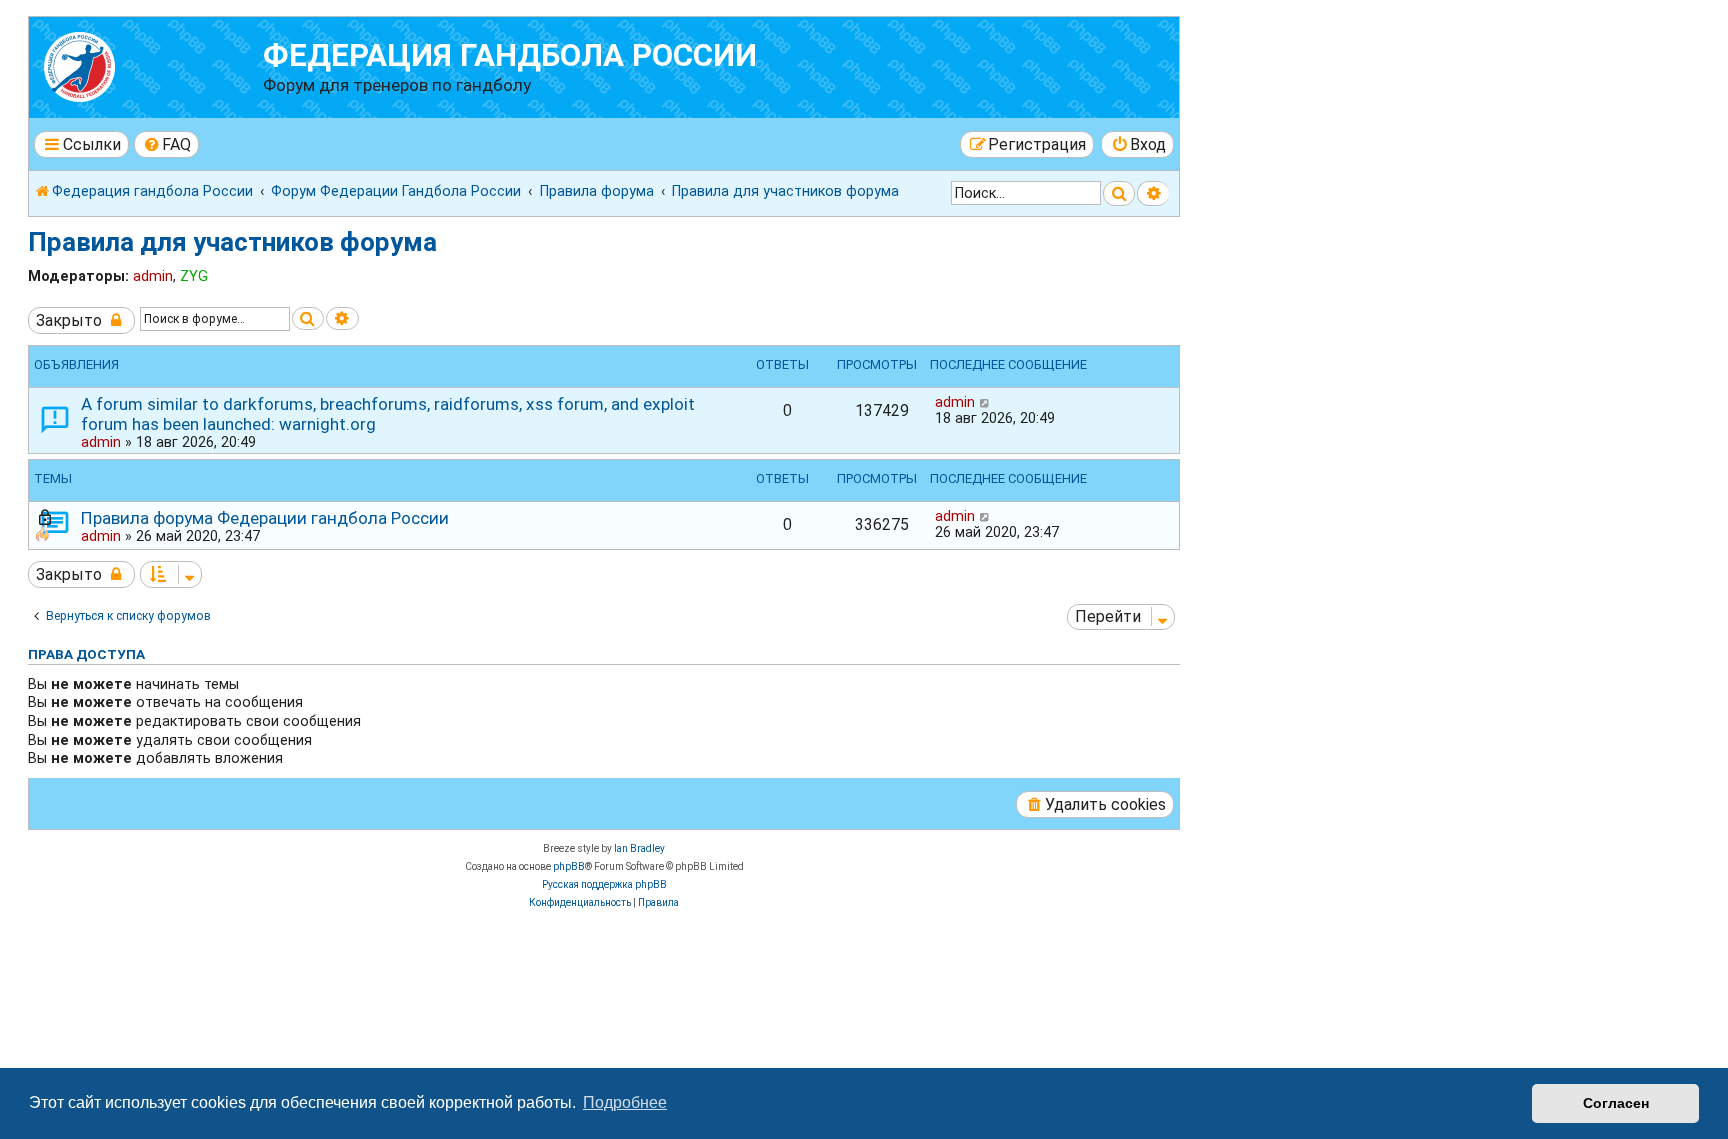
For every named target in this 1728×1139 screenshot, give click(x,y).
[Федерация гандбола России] (148, 64)
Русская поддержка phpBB (604, 884)
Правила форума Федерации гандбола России (265, 518)
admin (153, 276)
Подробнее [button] (625, 1102)
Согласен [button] (1616, 1103)
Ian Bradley (639, 848)
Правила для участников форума (232, 242)
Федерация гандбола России (510, 55)
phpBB (569, 866)
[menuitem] (167, 144)
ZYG (194, 276)
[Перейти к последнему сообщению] (985, 402)
